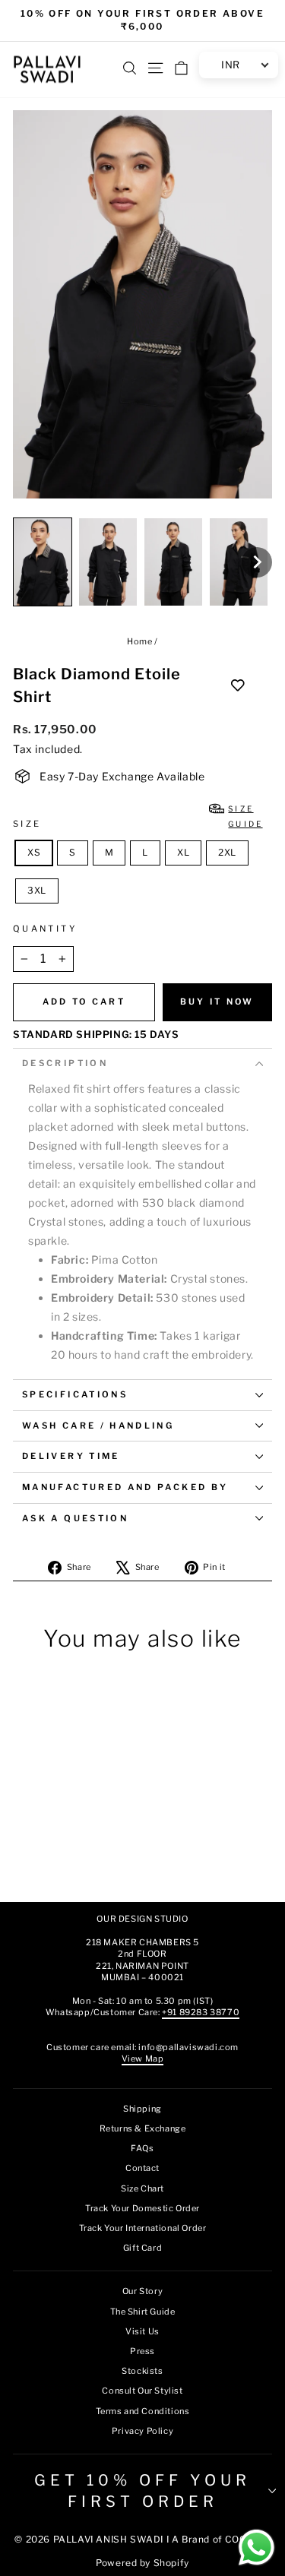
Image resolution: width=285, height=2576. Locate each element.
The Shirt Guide (143, 2312)
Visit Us (142, 2331)
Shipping (142, 2109)
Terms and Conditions (143, 2411)
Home (139, 641)
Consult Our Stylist (142, 2391)
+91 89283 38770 (201, 2012)
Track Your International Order (143, 2228)
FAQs (142, 2148)
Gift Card (142, 2248)
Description (65, 1063)
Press (142, 2351)
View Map (143, 2059)
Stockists (142, 2371)
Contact (142, 2168)
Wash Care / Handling (98, 1426)
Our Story (142, 2291)
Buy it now (217, 1002)
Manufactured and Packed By (125, 1487)
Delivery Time (71, 1456)
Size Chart (142, 2188)
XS (34, 852)
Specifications (75, 1394)
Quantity (45, 929)
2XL (227, 852)
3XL (37, 890)
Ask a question (75, 1518)
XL (183, 852)
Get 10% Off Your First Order (142, 2491)
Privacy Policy (142, 2431)
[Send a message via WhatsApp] (256, 2548)
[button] (43, 562)
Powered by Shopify (142, 2563)
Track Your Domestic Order (142, 2208)
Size (138, 816)
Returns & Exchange (143, 2128)
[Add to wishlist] (238, 685)
